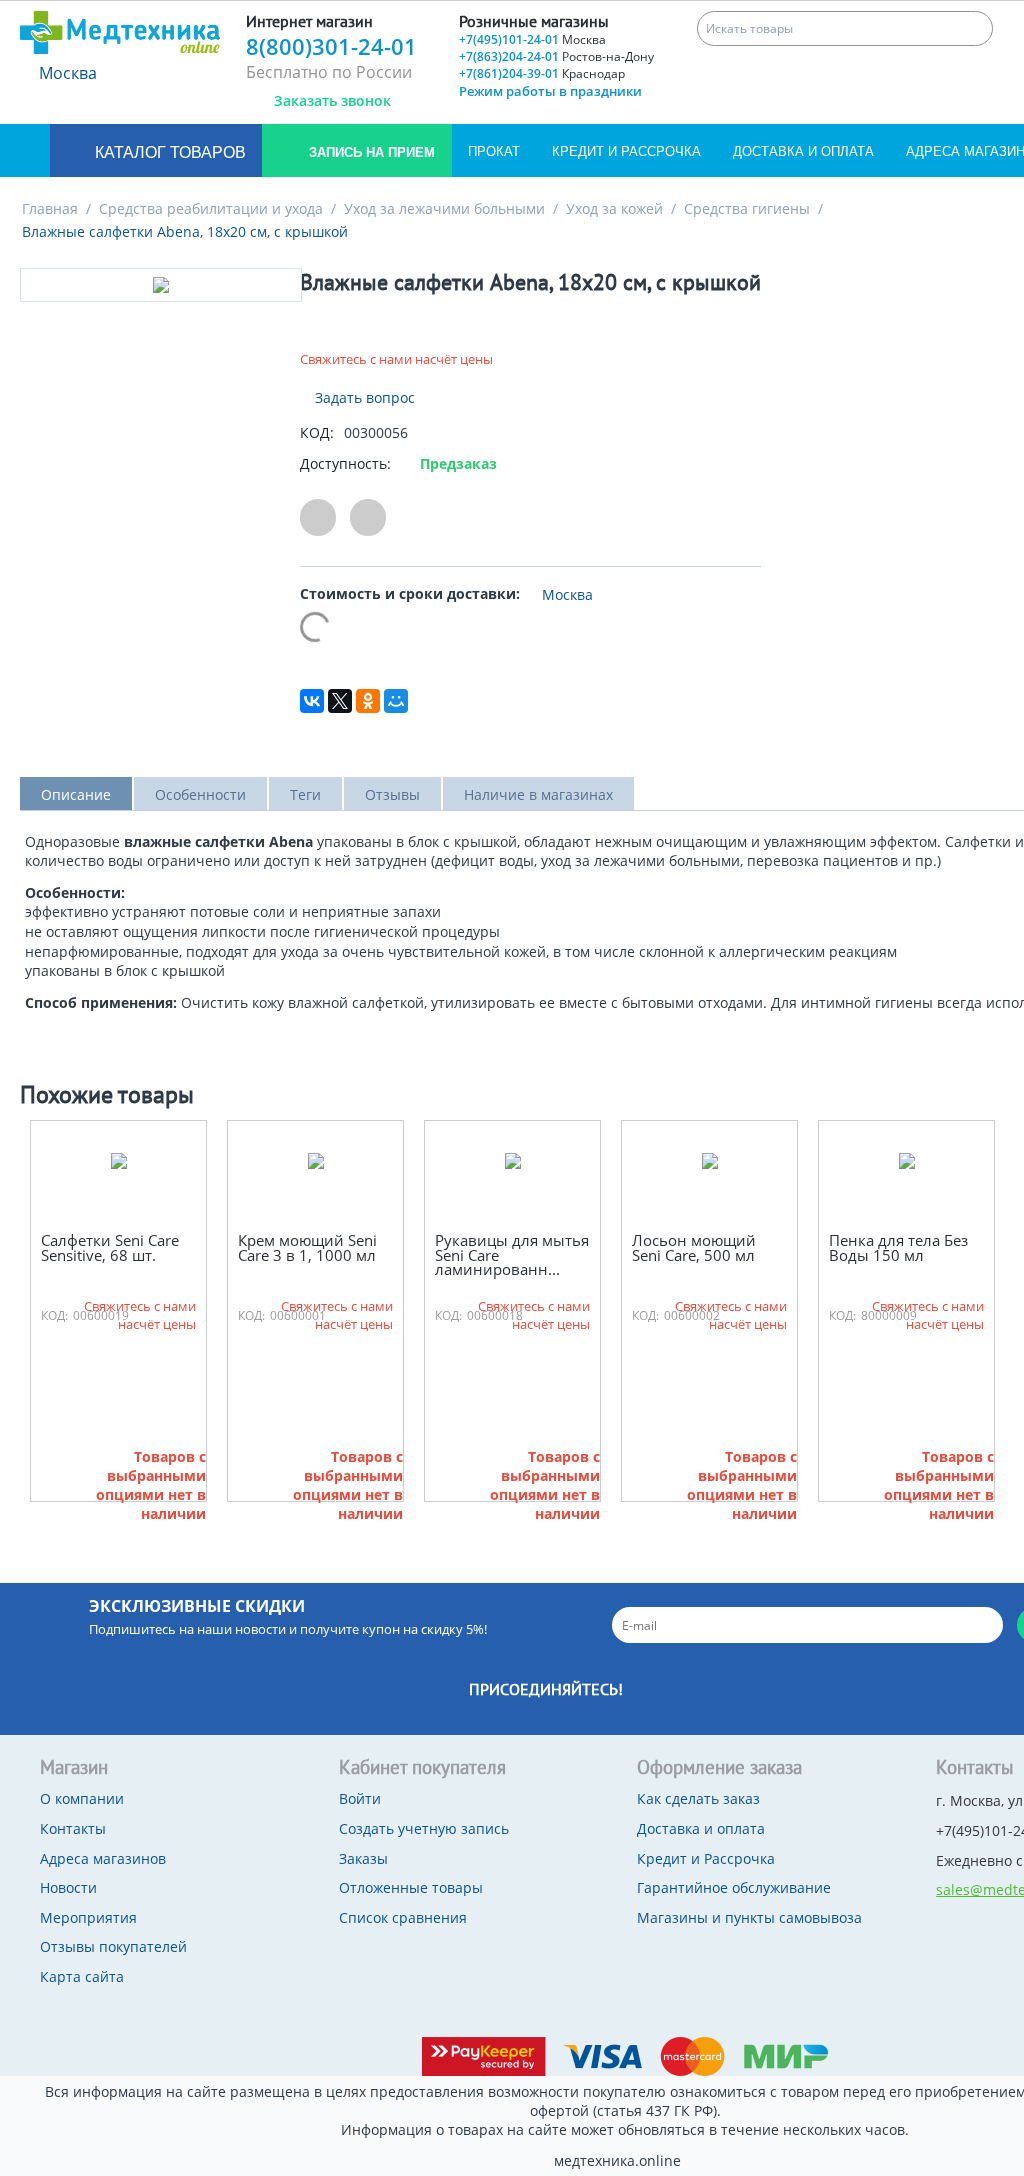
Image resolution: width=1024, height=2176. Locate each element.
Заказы (363, 1858)
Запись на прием (370, 152)
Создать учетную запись (424, 1828)
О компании (82, 1798)
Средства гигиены (747, 208)
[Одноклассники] (368, 701)
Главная (50, 208)
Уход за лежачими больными (444, 208)
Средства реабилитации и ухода (211, 208)
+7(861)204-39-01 (542, 73)
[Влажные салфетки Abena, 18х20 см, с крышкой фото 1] (161, 285)
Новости (68, 1887)
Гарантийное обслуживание (734, 1887)
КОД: (317, 432)
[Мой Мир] (396, 701)
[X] (340, 701)
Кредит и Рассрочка (626, 151)
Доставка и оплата (803, 151)
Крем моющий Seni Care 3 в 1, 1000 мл (307, 1247)
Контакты (73, 1828)
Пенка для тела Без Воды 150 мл (898, 1247)
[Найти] (975, 28)
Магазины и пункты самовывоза (749, 1917)
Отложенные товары (411, 1887)
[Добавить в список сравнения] (368, 517)
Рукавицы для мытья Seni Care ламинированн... (512, 1255)
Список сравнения (403, 1917)
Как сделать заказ (698, 1798)
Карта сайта (82, 1976)
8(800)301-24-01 (331, 46)
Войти (360, 1798)
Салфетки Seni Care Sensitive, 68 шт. (110, 1247)
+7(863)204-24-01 (556, 56)
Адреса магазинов (103, 1858)
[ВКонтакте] (312, 701)
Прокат (494, 151)
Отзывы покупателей (113, 1946)
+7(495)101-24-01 (532, 39)
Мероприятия (88, 1917)
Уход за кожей (614, 208)
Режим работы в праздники (550, 91)
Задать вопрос (363, 397)
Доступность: (345, 463)
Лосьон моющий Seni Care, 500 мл (694, 1247)
